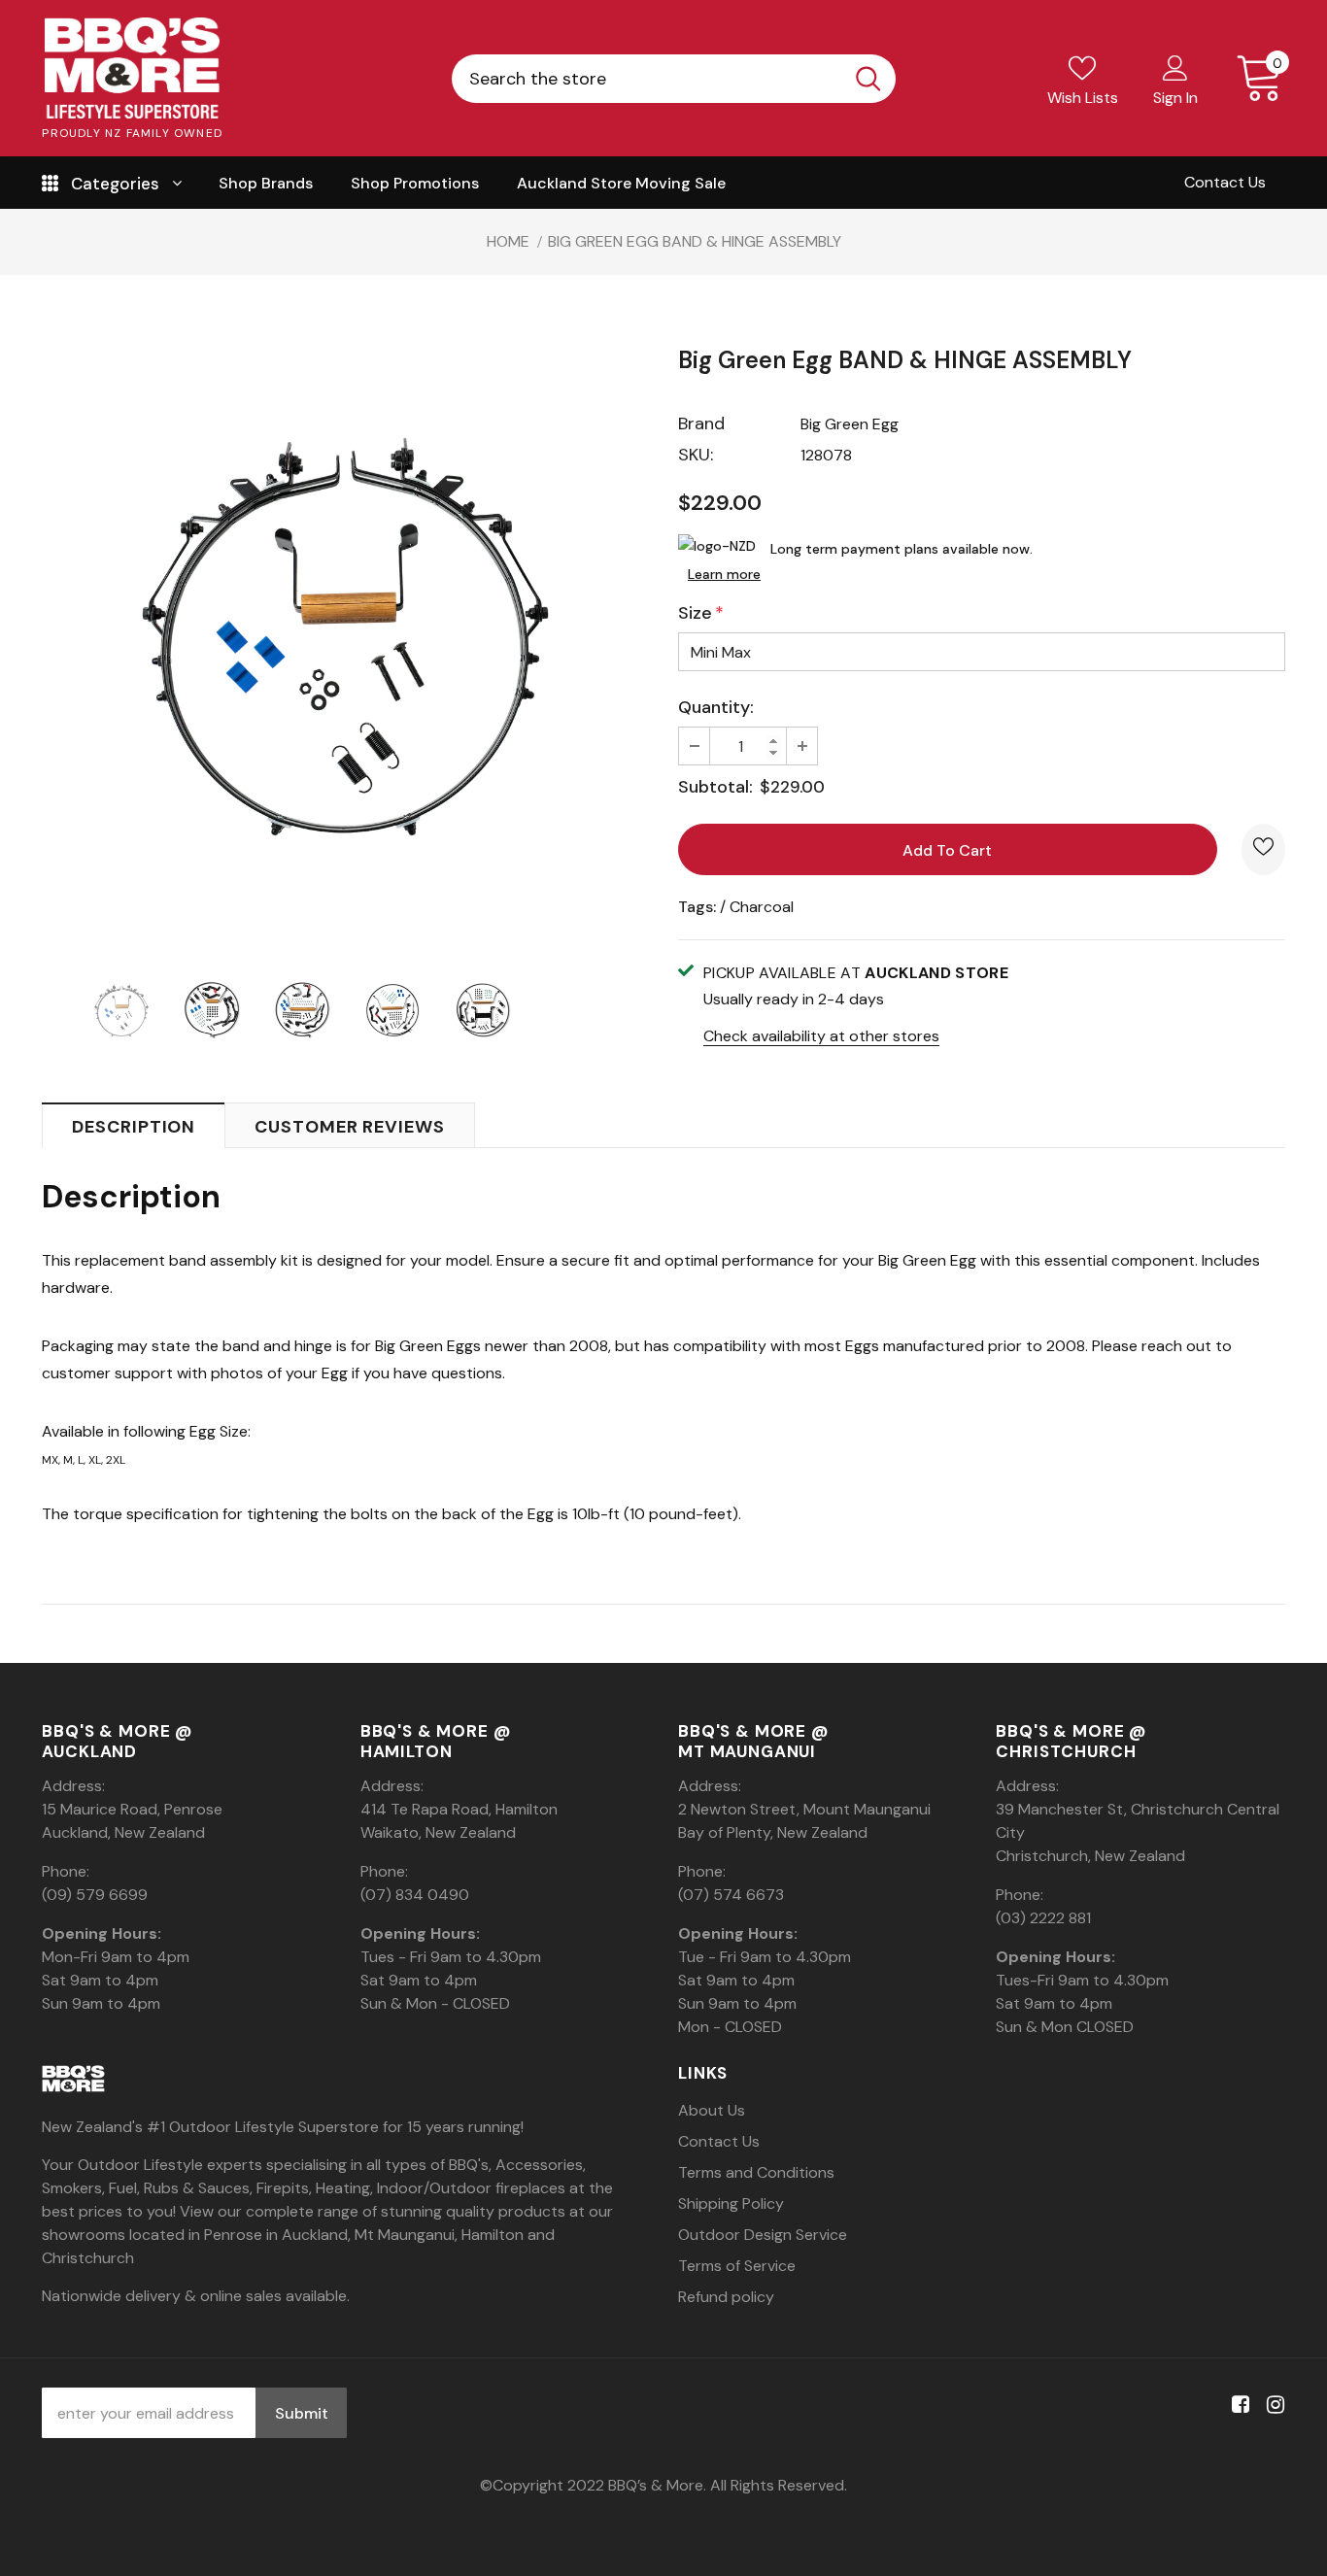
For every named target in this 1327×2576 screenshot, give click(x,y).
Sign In (1175, 98)
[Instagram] (1272, 2406)
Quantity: (716, 707)
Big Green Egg (850, 424)
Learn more (724, 574)
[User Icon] (1175, 67)
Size (701, 613)
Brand (701, 424)
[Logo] (132, 68)
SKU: (696, 455)
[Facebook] (1237, 2406)
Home (508, 241)
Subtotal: (715, 787)
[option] (345, 637)
